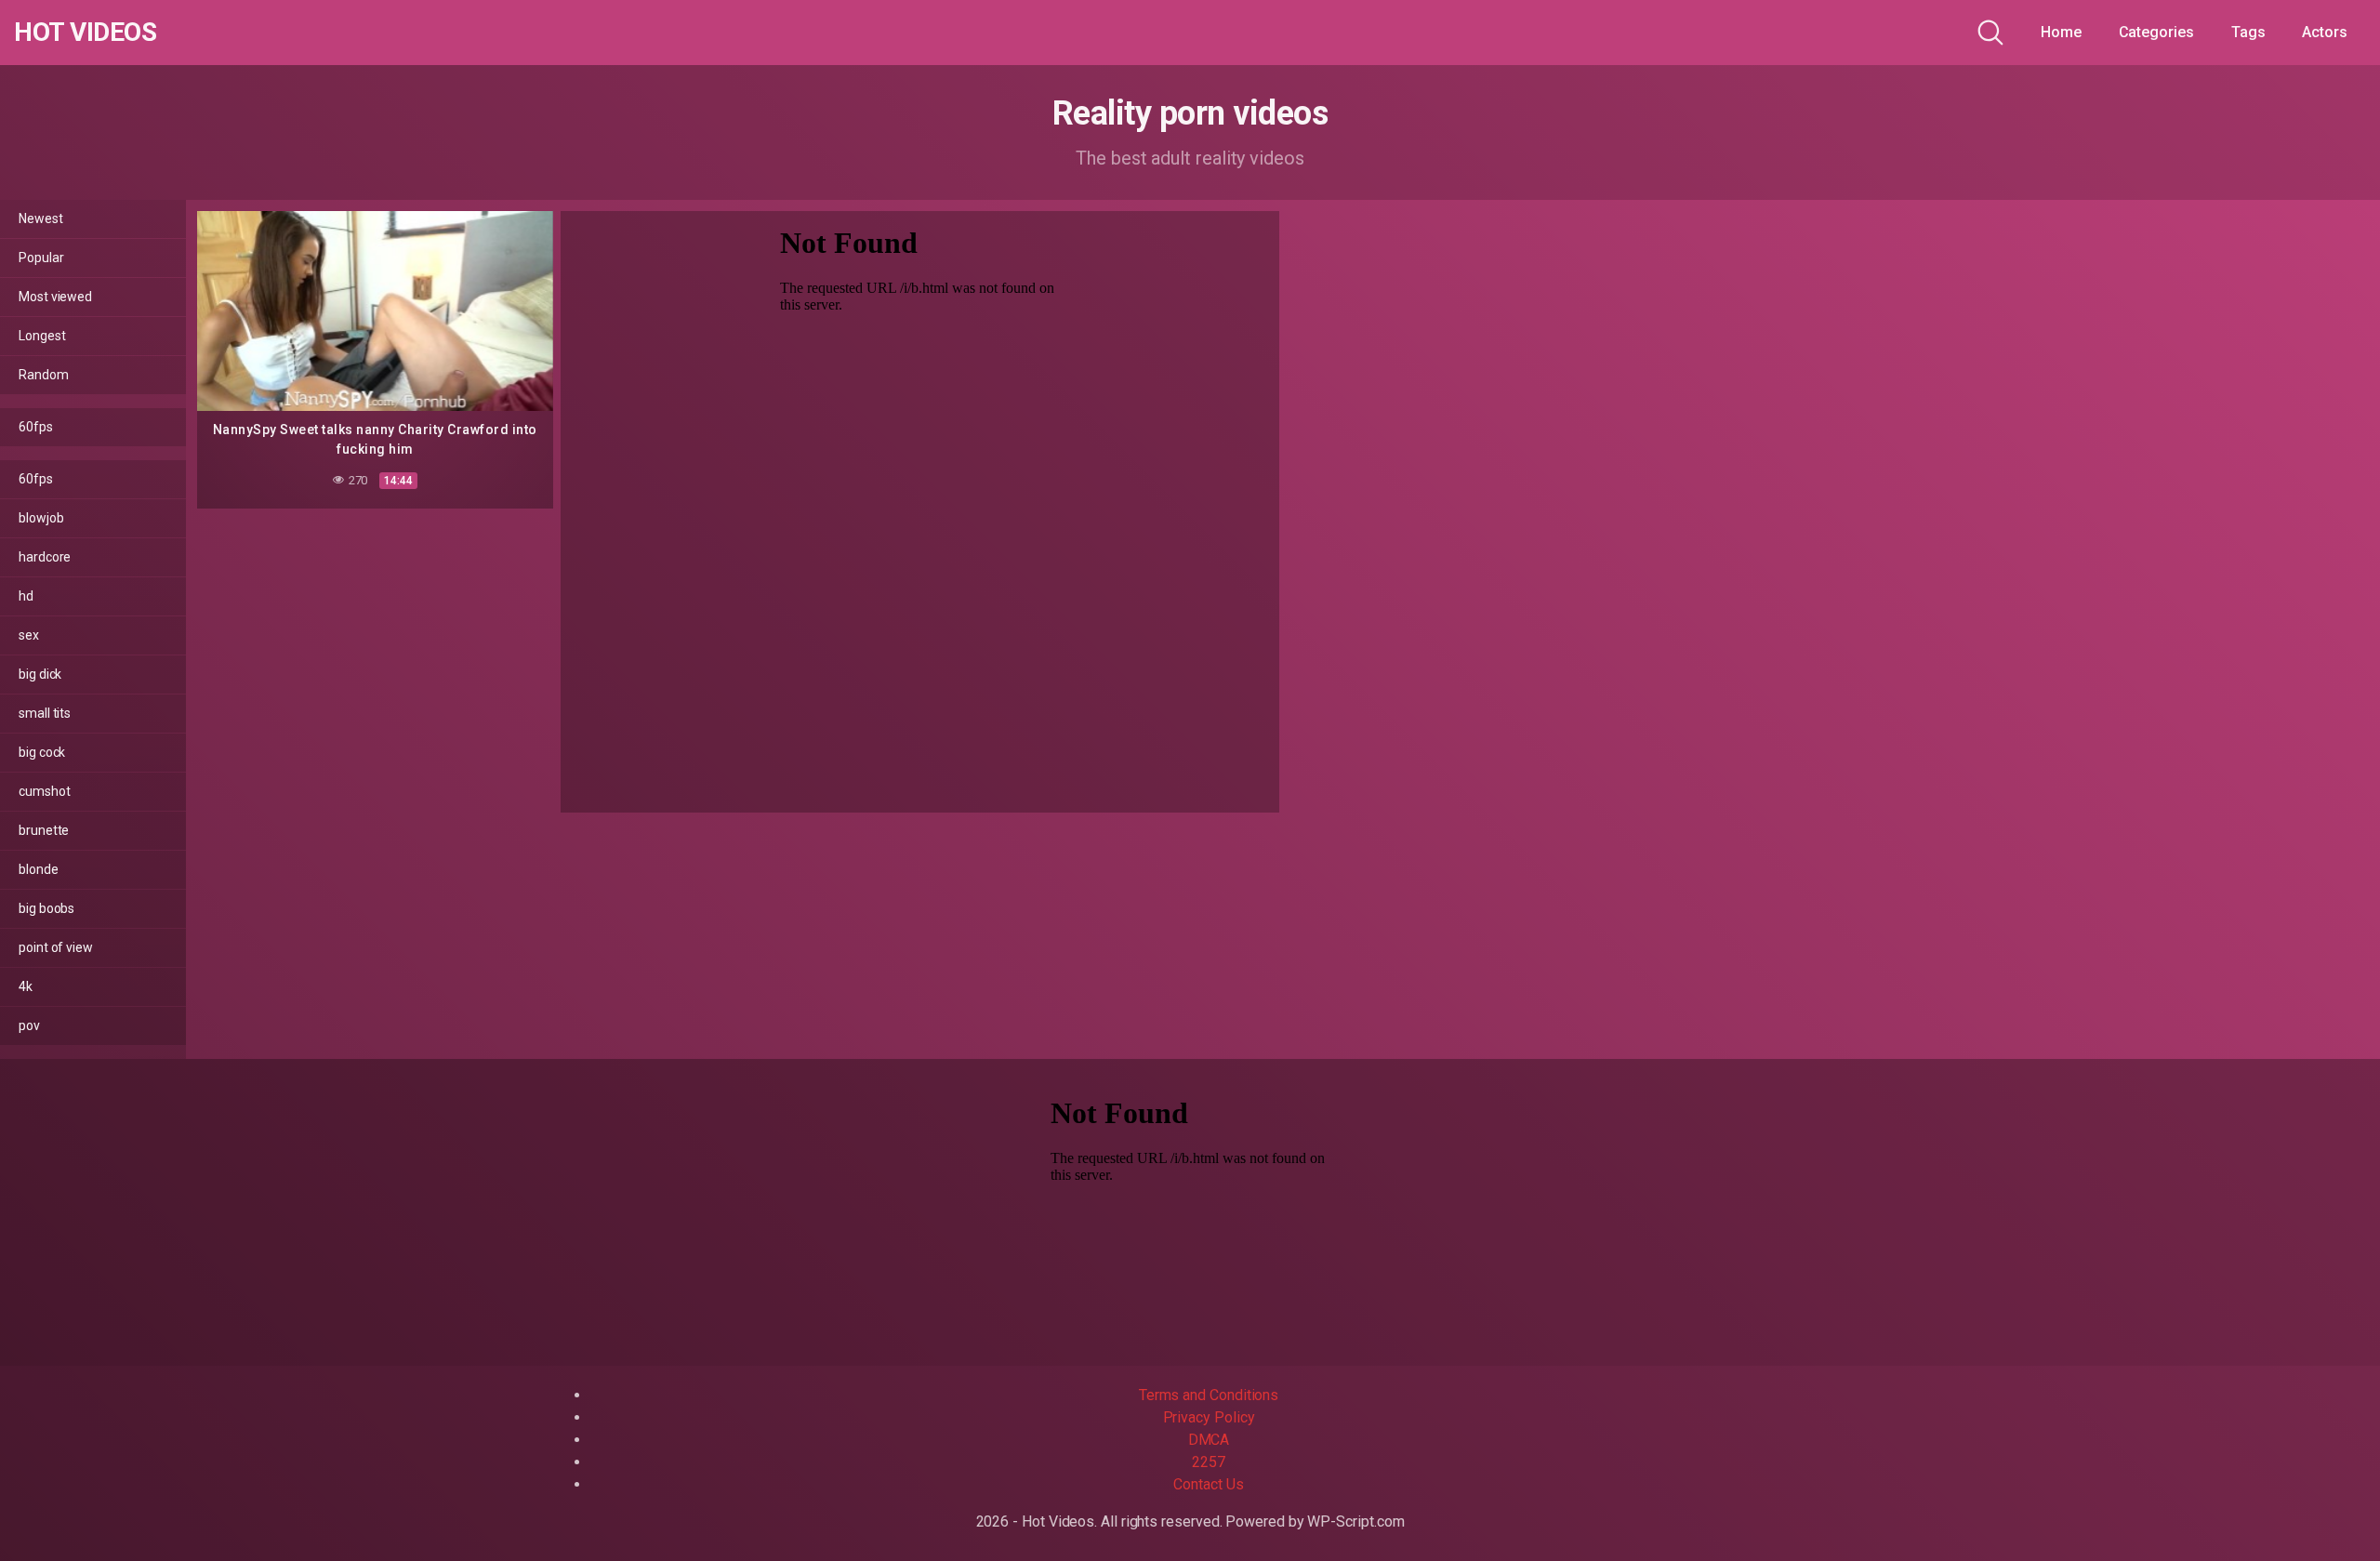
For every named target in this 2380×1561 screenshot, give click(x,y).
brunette (44, 830)
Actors (2325, 32)
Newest (41, 218)
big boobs (46, 908)
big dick (40, 674)
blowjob (41, 518)
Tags (2248, 32)
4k (26, 986)
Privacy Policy (1209, 1417)
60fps (36, 427)
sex (29, 635)
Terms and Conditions (1209, 1395)
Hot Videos (85, 33)
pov (29, 1025)
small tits (45, 713)
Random (44, 375)
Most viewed (55, 297)
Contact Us (1208, 1484)
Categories (2156, 32)
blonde (39, 869)
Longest (42, 336)
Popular (41, 258)
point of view (56, 947)
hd (26, 596)
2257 (1209, 1462)
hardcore (45, 557)
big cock (42, 752)
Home (2061, 32)
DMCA (1209, 1440)
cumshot (44, 791)
